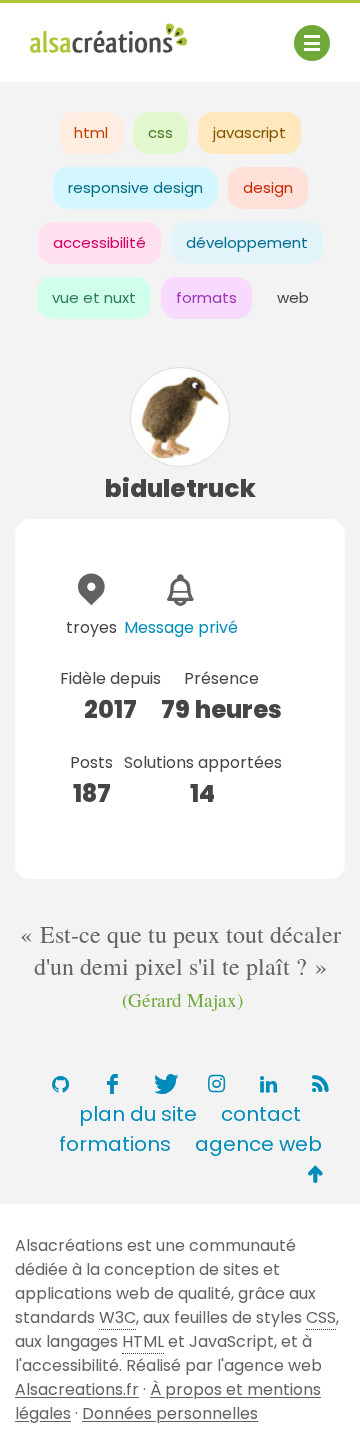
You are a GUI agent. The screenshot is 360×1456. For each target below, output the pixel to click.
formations (115, 1144)
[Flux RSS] (320, 1084)
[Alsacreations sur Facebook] (112, 1084)
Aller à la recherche (108, 57)
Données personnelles (170, 1413)
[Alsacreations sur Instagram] (216, 1084)
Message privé (181, 627)
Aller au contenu (226, 32)
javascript (249, 132)
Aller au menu (84, 32)
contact (261, 1114)
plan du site (138, 1114)
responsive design (135, 187)
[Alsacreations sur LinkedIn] (268, 1084)
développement (247, 242)
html (91, 132)
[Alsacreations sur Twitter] (164, 1084)
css (160, 132)
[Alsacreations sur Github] (60, 1084)
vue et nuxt (94, 297)
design (268, 187)
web (293, 297)
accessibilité (99, 242)
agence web (258, 1144)
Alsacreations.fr (77, 1389)
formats (206, 297)
